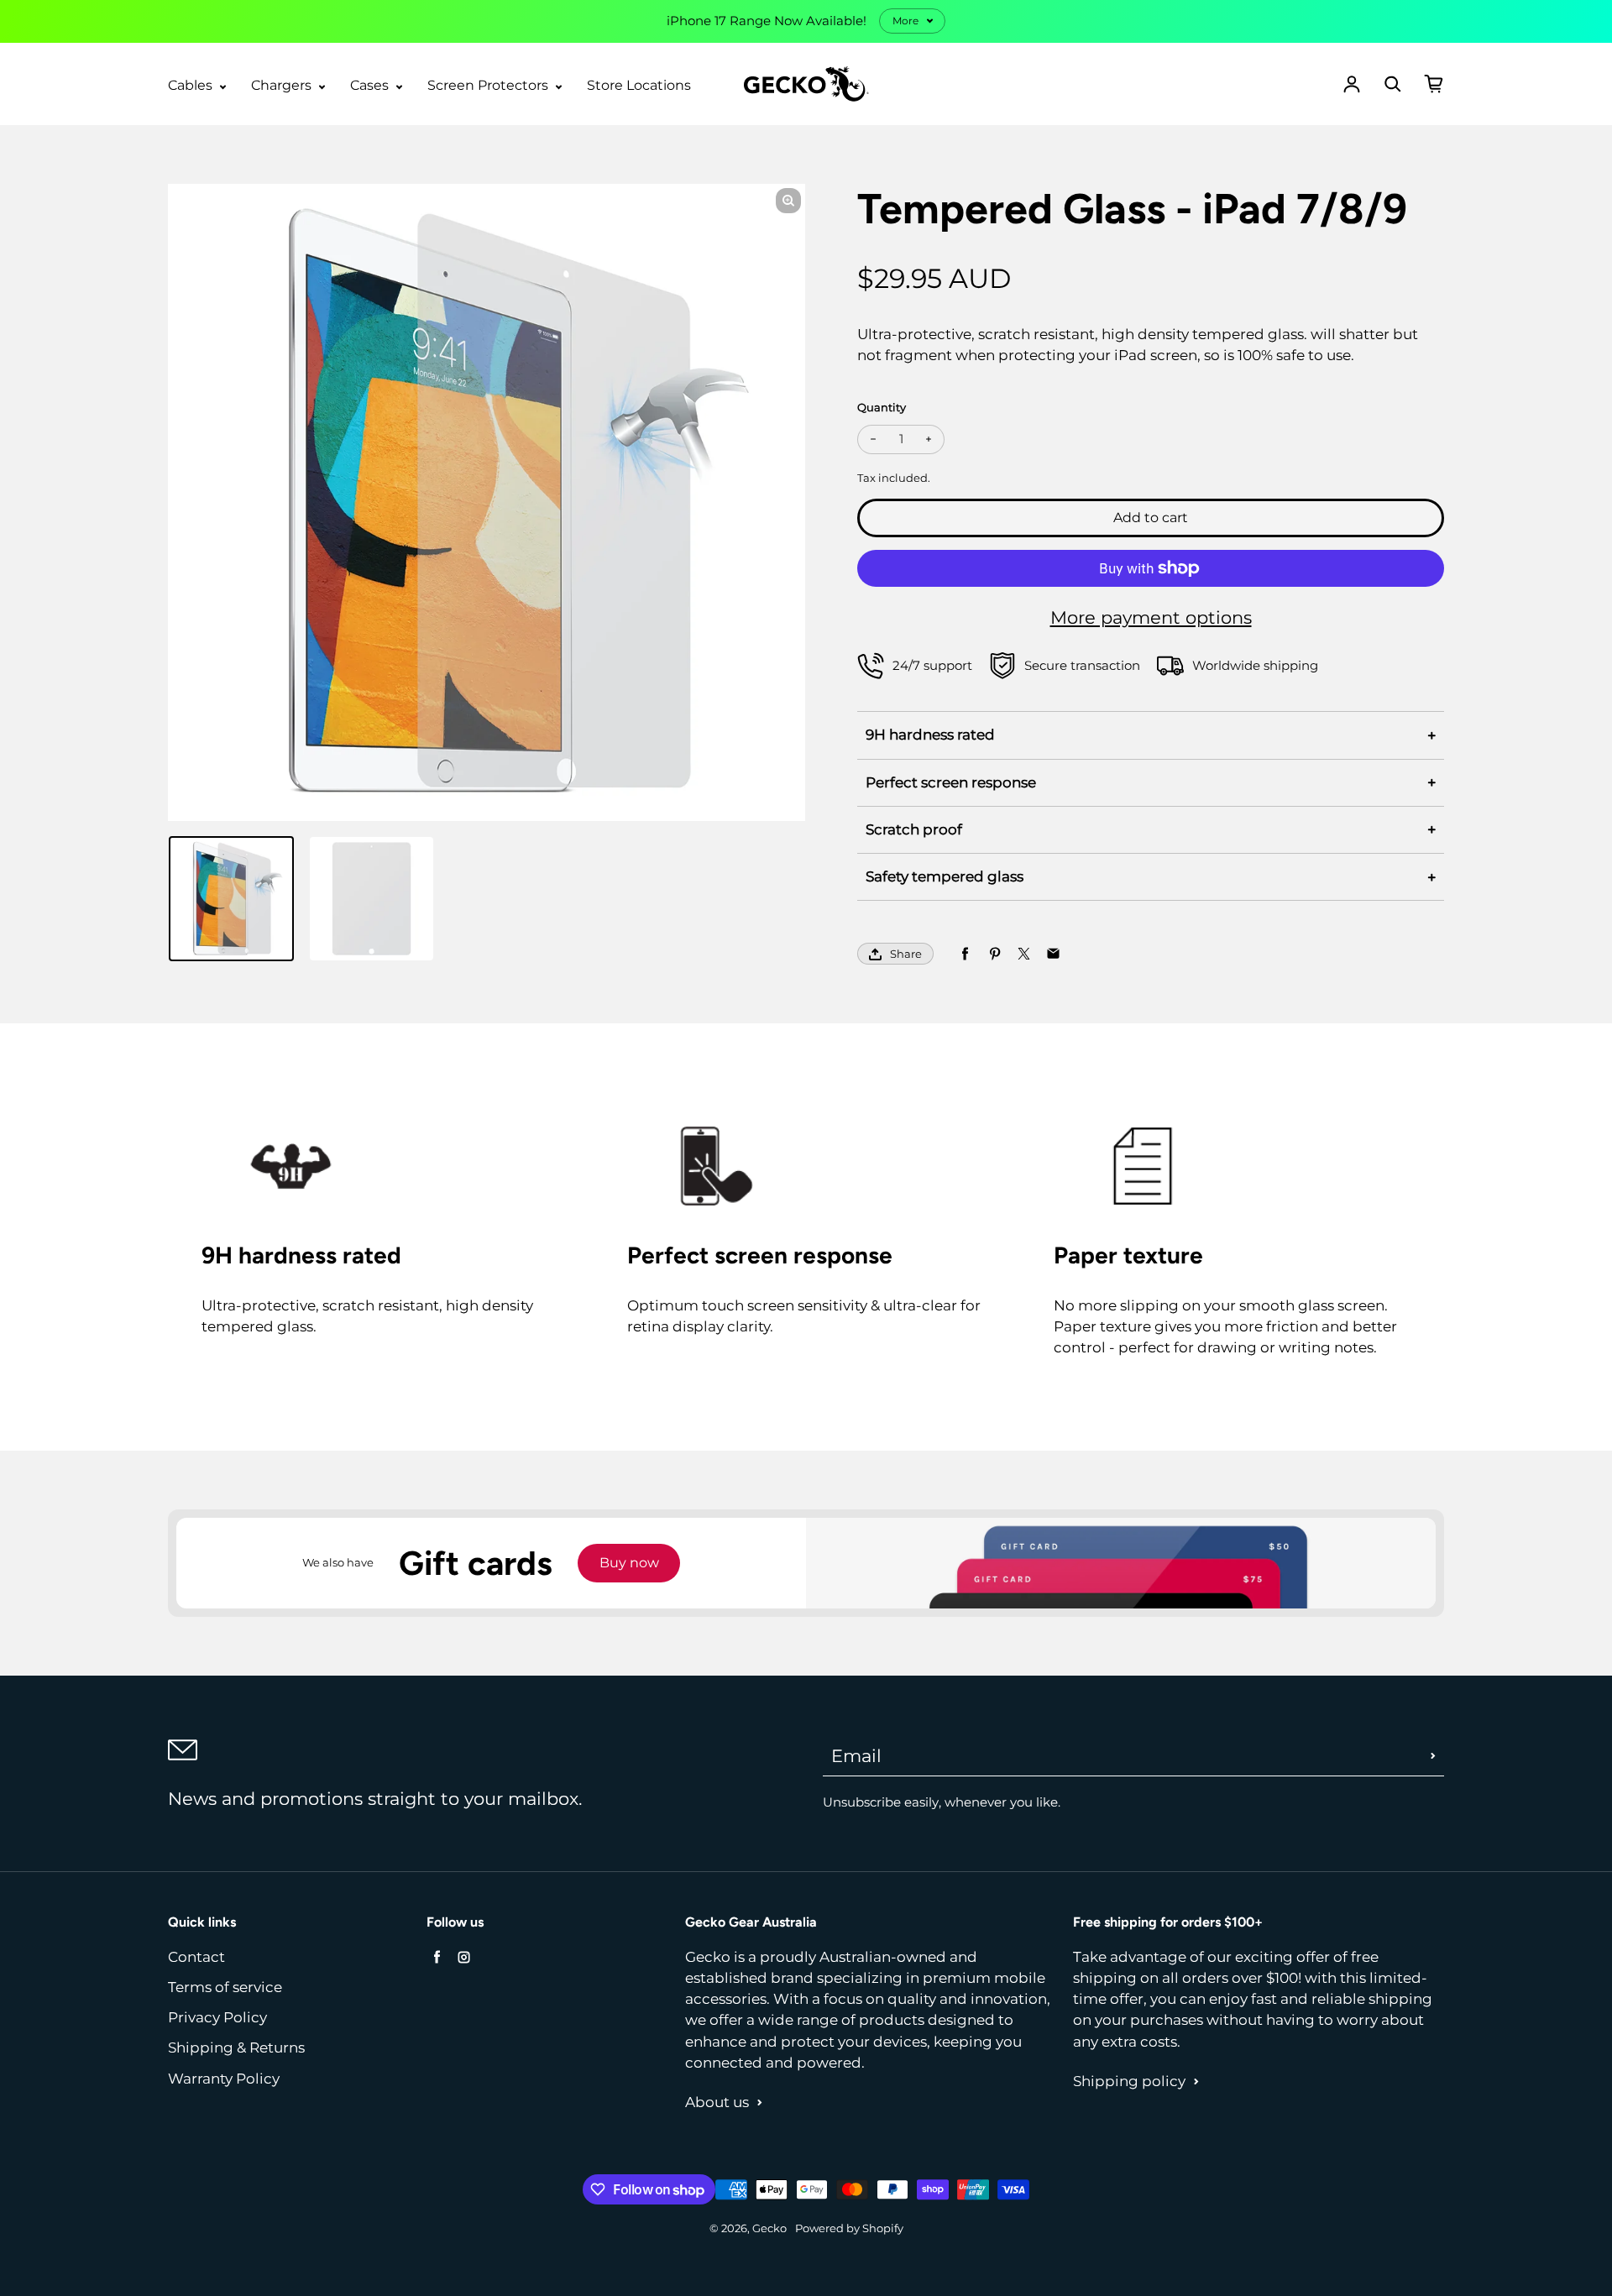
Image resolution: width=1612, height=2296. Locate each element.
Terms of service (225, 1987)
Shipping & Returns (236, 2048)
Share (906, 954)
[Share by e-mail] (1053, 954)
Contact (196, 1957)
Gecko (769, 2228)
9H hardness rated (930, 735)
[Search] (1393, 84)
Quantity (882, 408)
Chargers (283, 85)
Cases (371, 85)
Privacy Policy (217, 2017)
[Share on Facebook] (965, 954)
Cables (192, 85)
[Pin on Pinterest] (994, 954)
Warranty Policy (224, 2079)
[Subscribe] (1433, 1755)
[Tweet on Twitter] (1024, 954)
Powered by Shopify (849, 2228)
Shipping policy (1129, 2081)
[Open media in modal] (788, 201)
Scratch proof (914, 829)
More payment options (1151, 617)
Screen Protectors (489, 85)
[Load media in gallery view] (231, 899)
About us (717, 2102)
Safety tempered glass (945, 876)
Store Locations (639, 85)
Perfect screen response (951, 782)
